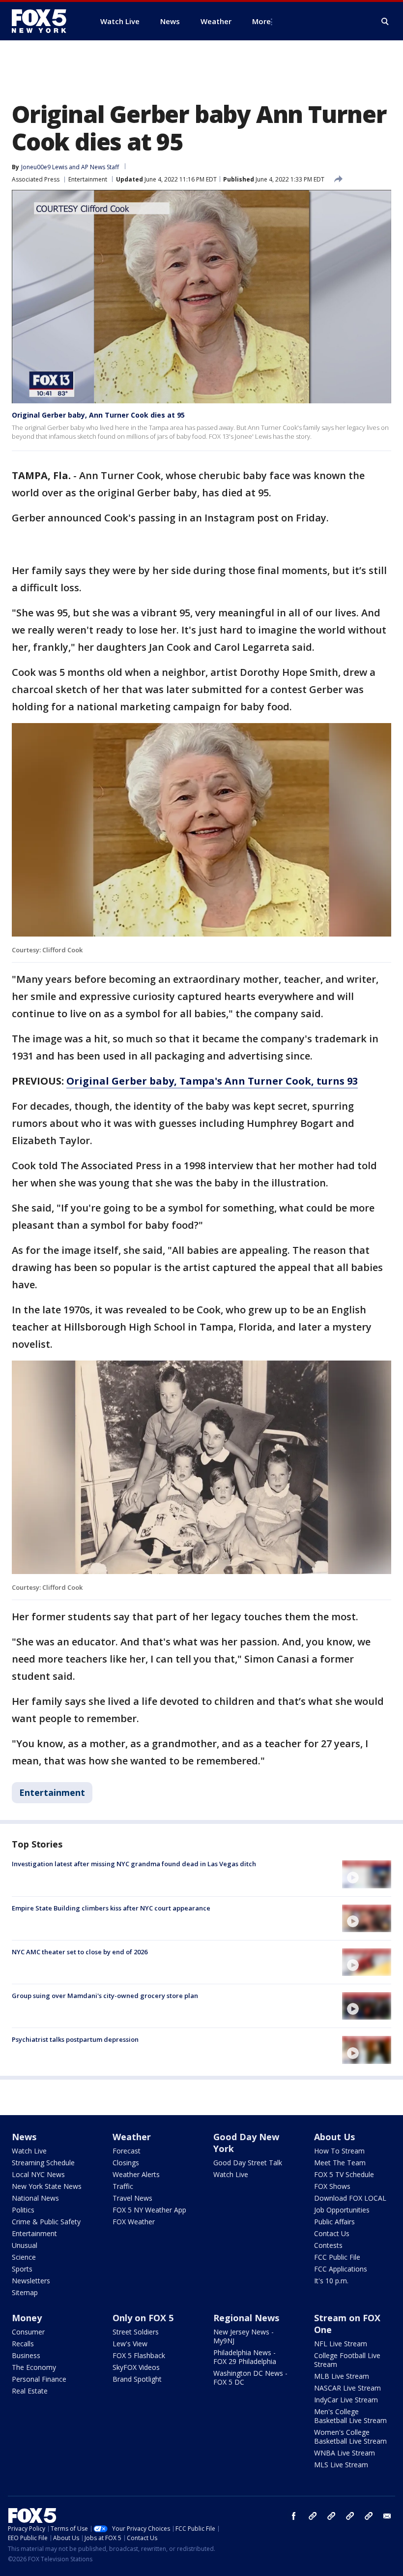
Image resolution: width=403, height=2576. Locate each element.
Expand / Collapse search (385, 22)
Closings (126, 2163)
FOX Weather (134, 2222)
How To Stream (339, 2151)
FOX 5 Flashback (139, 2355)
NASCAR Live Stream (347, 2388)
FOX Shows (332, 2186)
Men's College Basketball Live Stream (350, 2416)
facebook (294, 2516)
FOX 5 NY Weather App (149, 2210)
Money (27, 2318)
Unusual (25, 2245)
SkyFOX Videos (136, 2367)
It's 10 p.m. (331, 2281)
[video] (367, 1874)
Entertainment (88, 179)
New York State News (47, 2186)
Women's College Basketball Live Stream (350, 2437)
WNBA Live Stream (345, 2453)
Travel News (132, 2198)
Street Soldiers (136, 2332)
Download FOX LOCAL (350, 2198)
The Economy (34, 2367)
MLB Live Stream (342, 2376)
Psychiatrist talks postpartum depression (75, 2039)
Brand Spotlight (137, 2379)
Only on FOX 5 (143, 2318)
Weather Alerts (136, 2174)
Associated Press (36, 179)
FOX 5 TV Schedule (344, 2174)
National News (35, 2198)
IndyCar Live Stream (346, 2400)
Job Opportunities (342, 2210)
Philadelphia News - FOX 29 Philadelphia (245, 2357)
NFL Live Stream (341, 2344)
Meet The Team (340, 2163)
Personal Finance (39, 2379)
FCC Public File (337, 2257)
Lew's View (130, 2344)
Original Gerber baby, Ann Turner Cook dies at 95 (98, 415)
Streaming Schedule (43, 2163)
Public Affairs (334, 2222)
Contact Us (332, 2233)
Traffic (123, 2186)
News (24, 2137)
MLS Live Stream (341, 2465)
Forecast (127, 2151)
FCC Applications (341, 2269)
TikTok (331, 2516)
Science (24, 2257)
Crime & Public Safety (46, 2222)
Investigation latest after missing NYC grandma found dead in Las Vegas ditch (134, 1864)
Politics (23, 2210)
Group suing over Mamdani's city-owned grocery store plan (105, 1996)
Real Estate (30, 2391)
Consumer (28, 2332)
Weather (132, 2137)
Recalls (23, 2344)
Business (26, 2355)
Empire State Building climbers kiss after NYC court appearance (111, 1908)
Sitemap (25, 2292)
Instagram (313, 2516)
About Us (334, 2137)
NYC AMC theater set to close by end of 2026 (80, 1952)
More (261, 21)
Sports (22, 2269)
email (387, 2516)
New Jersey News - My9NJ (244, 2336)
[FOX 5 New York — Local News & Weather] (44, 21)
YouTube (350, 2516)
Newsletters (31, 2281)
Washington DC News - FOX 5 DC (250, 2378)
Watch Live (29, 2151)
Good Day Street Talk (248, 2163)
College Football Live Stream (347, 2360)
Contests (328, 2245)
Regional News (246, 2318)
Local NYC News (38, 2174)
